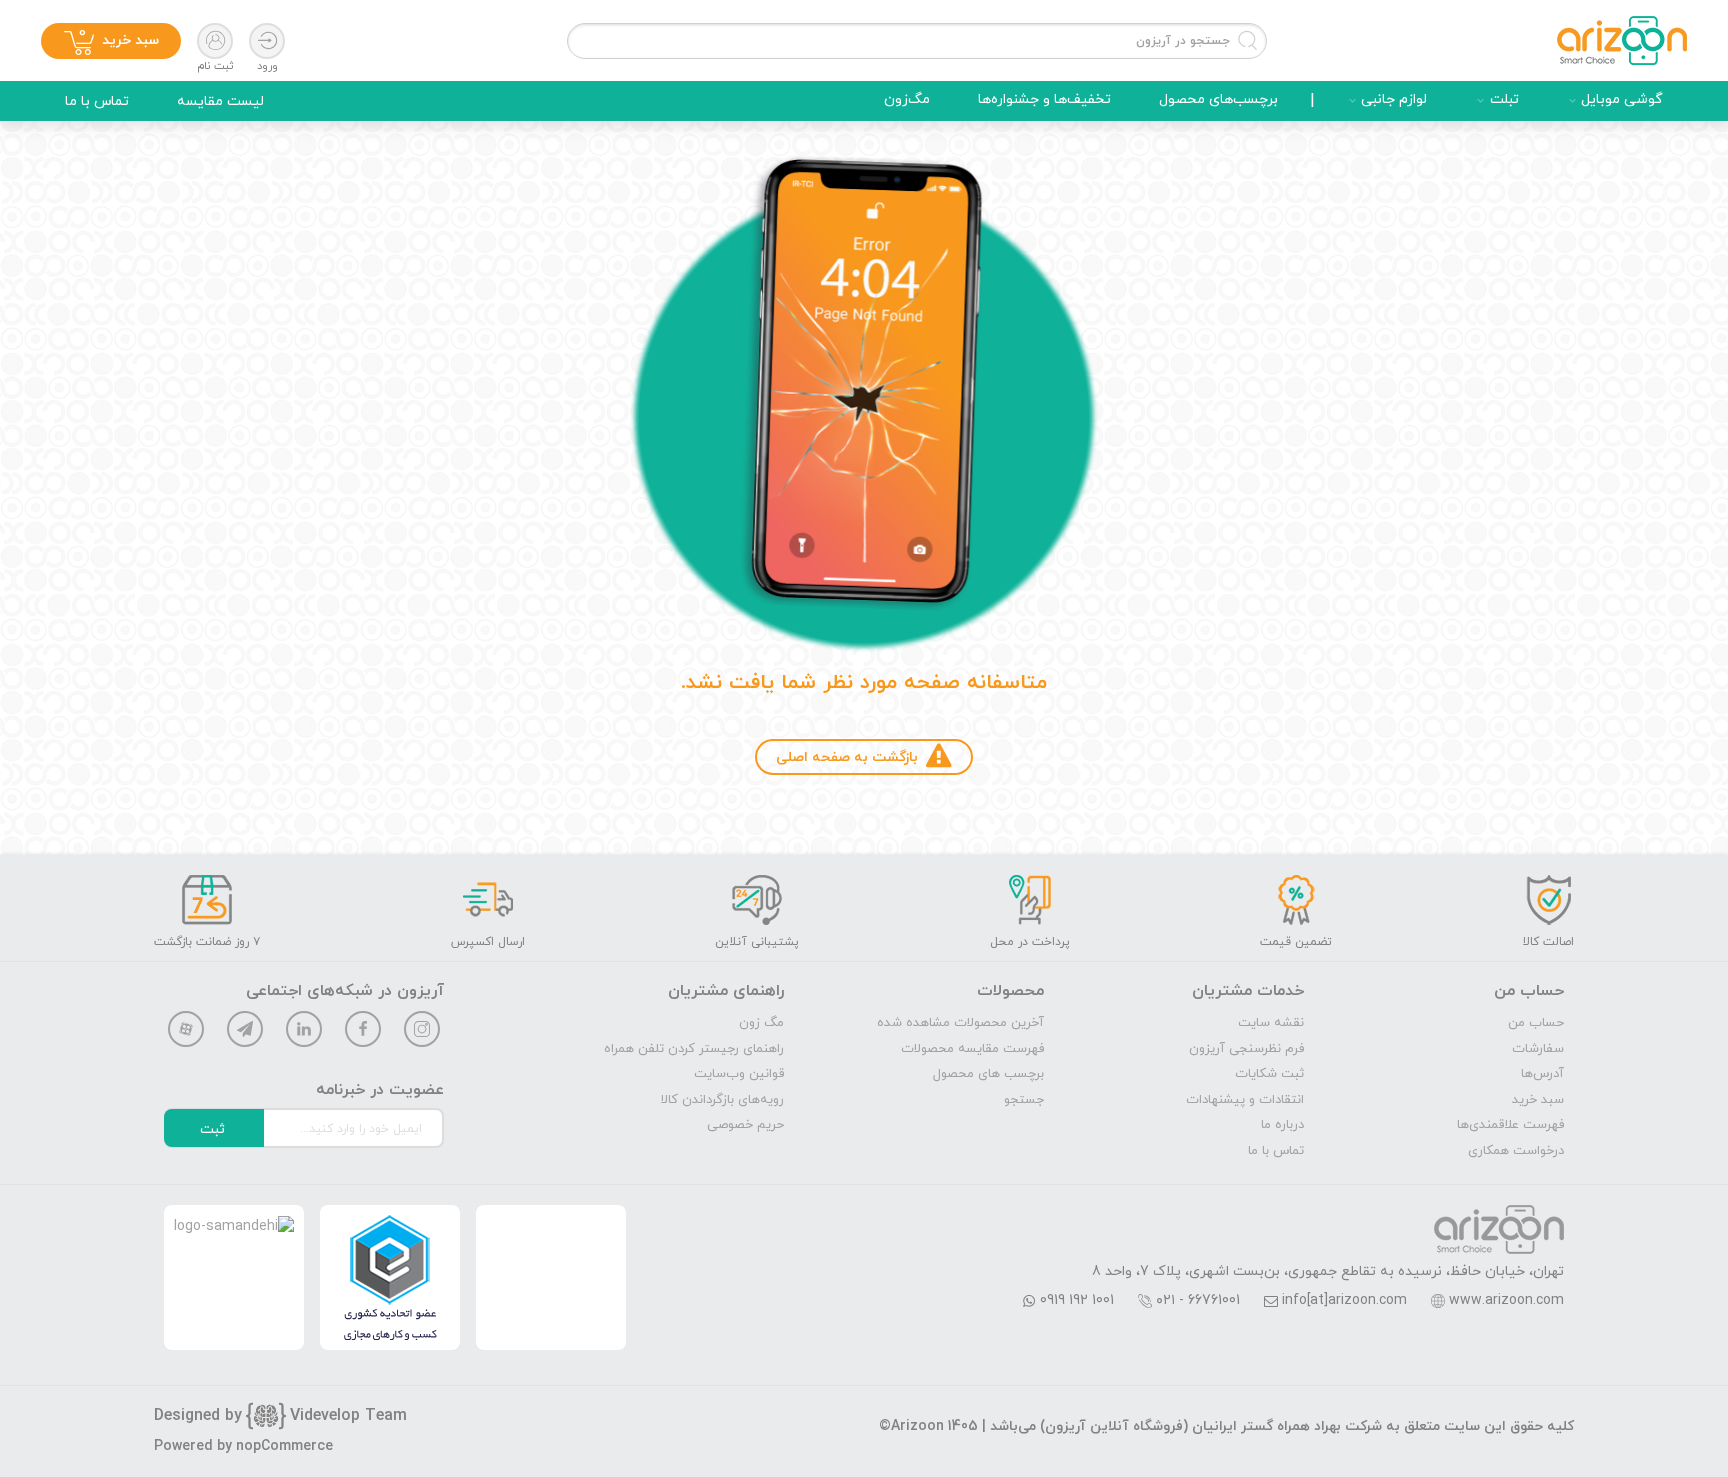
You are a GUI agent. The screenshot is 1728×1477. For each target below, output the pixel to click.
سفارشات (1538, 1049)
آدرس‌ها (1542, 1074)
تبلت (1504, 99)
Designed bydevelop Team (280, 1416)
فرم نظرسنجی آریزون (1246, 1049)
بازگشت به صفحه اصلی (847, 757)
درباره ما (1282, 1125)
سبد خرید (1538, 1100)
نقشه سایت (1271, 1023)
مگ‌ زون (761, 1023)
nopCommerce (284, 1446)
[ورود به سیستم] (267, 41)
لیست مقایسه (220, 101)
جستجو (1024, 1100)
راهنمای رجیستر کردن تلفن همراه (694, 1049)
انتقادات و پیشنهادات (1245, 1100)
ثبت (212, 1129)
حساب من (1536, 1023)
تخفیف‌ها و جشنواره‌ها (1044, 99)
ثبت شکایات (1269, 1074)
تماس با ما (97, 101)
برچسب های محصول (988, 1074)
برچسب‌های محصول (1218, 99)
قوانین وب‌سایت (739, 1074)
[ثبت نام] (215, 41)
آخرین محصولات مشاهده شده (960, 1023)
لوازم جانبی (1394, 99)
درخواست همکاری (1516, 1151)
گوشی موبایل (1622, 99)
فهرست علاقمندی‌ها (1510, 1125)
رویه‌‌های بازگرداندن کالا (722, 1100)
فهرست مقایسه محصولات (972, 1049)
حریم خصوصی (745, 1125)
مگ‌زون (907, 99)
